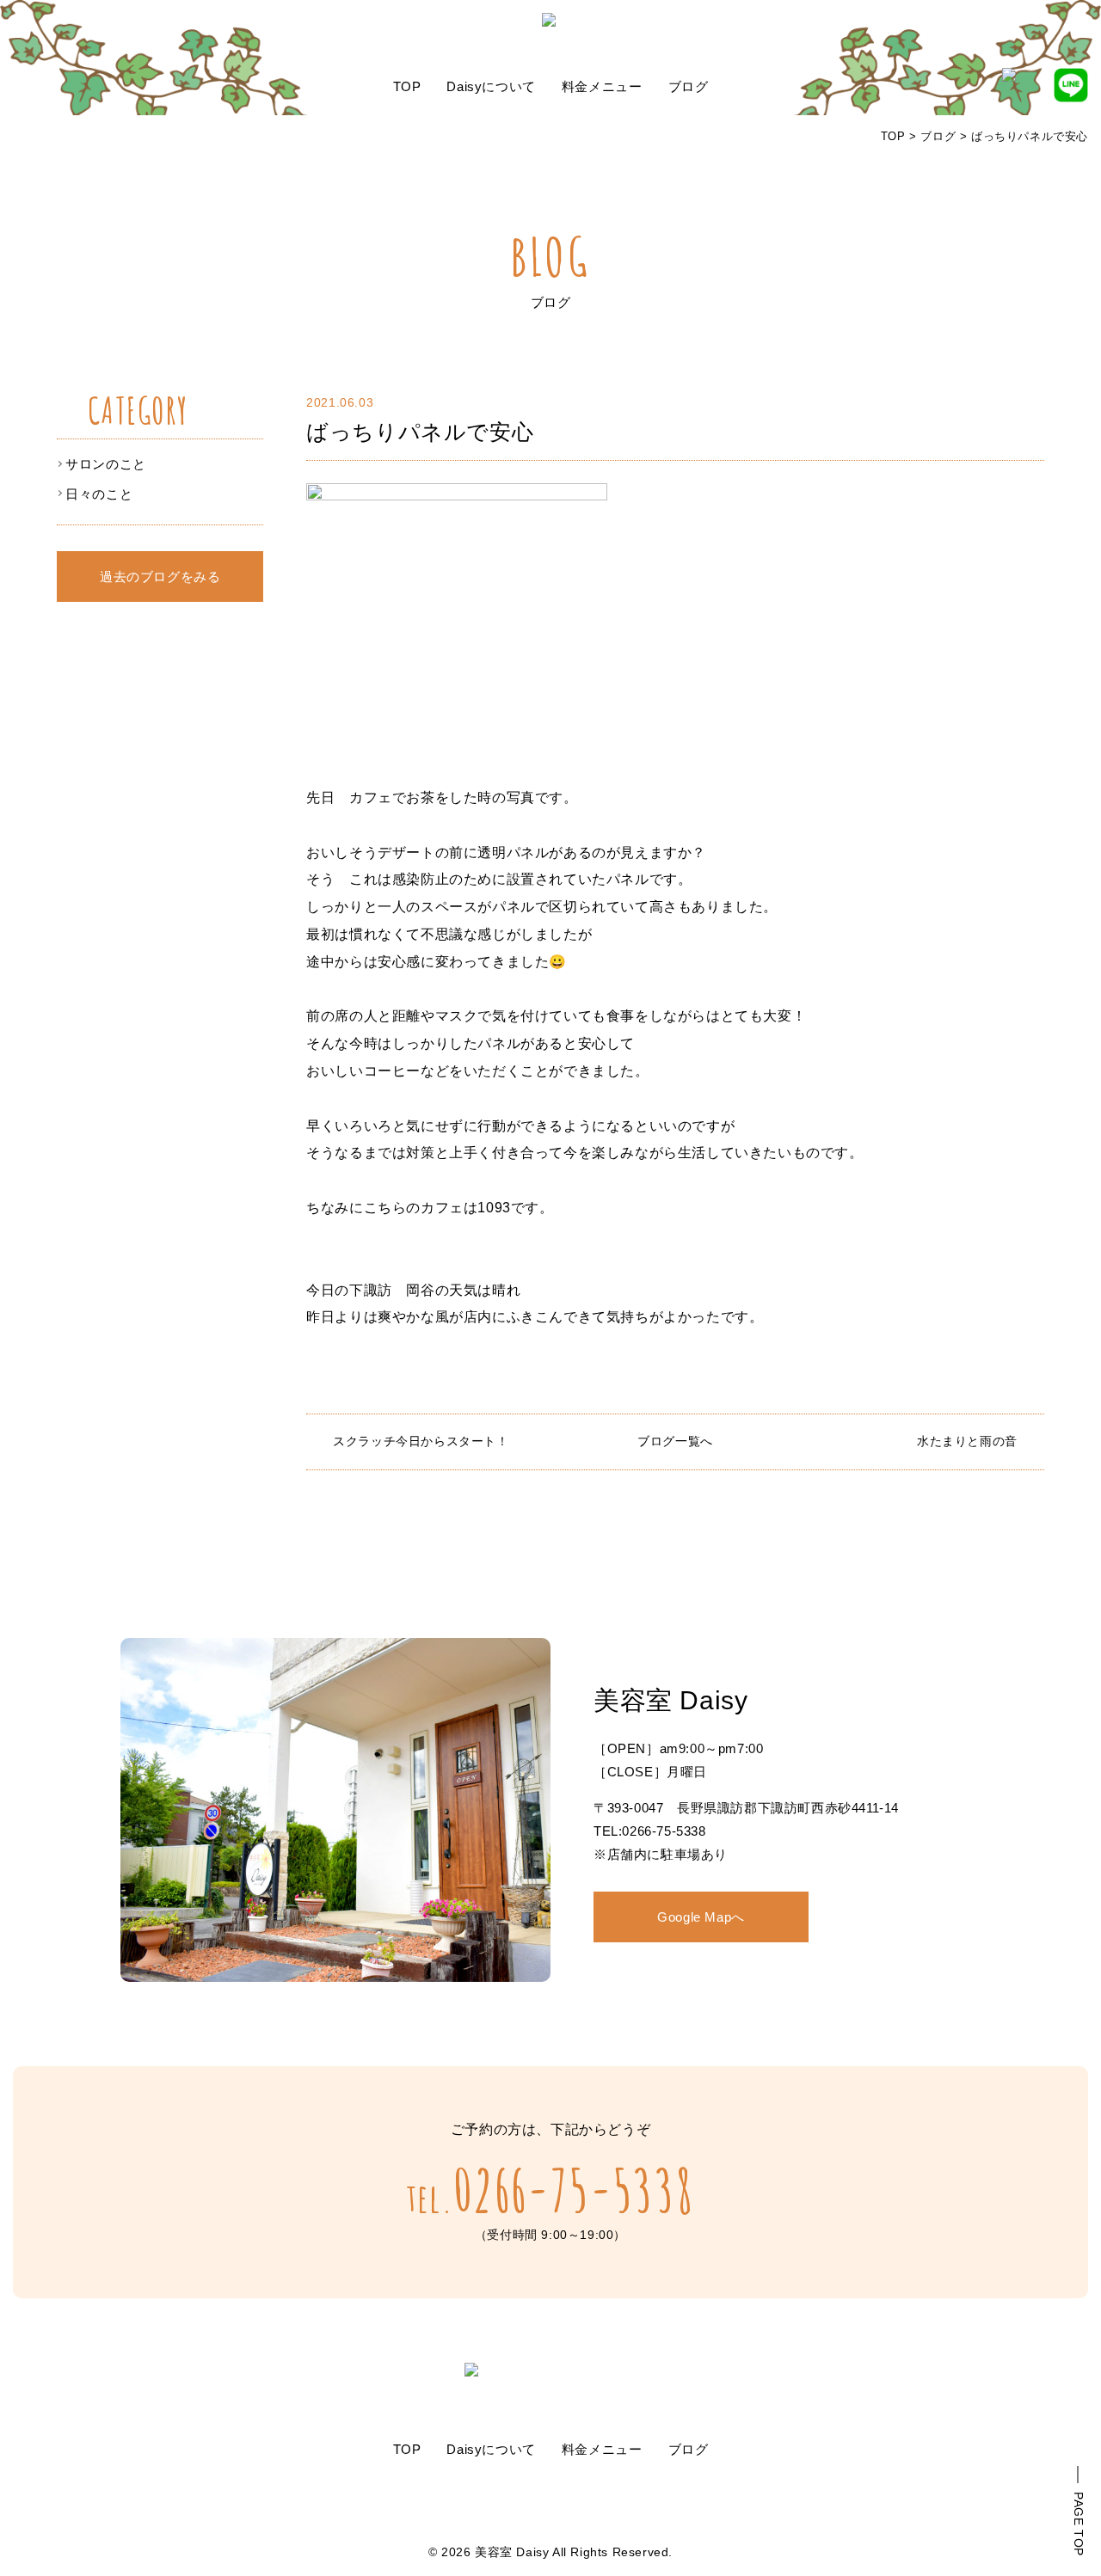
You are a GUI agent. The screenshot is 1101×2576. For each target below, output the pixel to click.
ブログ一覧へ (675, 1441)
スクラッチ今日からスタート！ (421, 1441)
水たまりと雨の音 (967, 1441)
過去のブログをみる (160, 577)
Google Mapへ (701, 1917)
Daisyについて (491, 86)
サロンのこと (106, 464)
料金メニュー (602, 86)
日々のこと (99, 494)
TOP (407, 86)
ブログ (689, 86)
